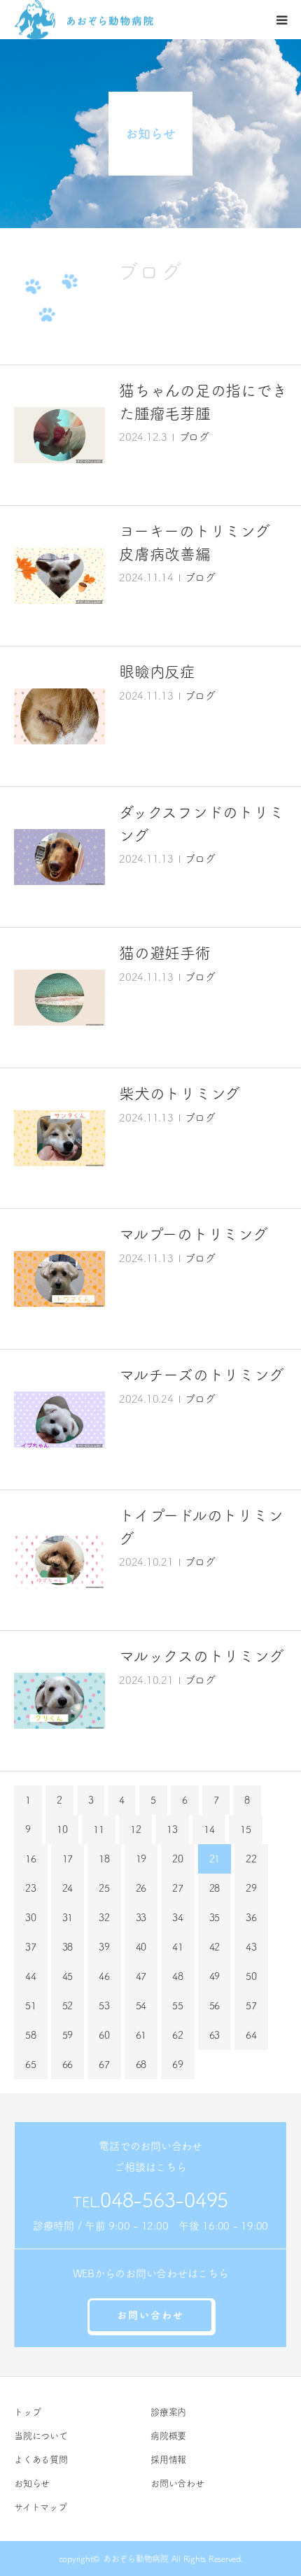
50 (251, 1976)
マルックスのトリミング (201, 1656)
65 (31, 2065)
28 (215, 1888)
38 (68, 1947)
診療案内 (168, 2412)
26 (141, 1888)
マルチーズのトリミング (201, 1375)
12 (136, 1830)
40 (141, 1947)
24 (68, 1888)
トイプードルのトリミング (201, 1527)
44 (31, 1976)
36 (251, 1918)
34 (178, 1918)
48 (178, 1976)
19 (141, 1859)
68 (141, 2065)
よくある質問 (41, 2460)
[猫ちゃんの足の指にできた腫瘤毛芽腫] (59, 435)
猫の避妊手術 (165, 953)
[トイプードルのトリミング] (59, 1560)
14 (209, 1830)
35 (215, 1918)
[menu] (281, 20)
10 (62, 1830)
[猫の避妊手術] (59, 998)
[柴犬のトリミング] (59, 1138)
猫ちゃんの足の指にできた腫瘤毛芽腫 (203, 402)
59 (68, 2035)
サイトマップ (41, 2507)
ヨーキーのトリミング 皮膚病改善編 (202, 543)
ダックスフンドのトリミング (201, 824)
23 (31, 1888)
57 (251, 2006)
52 (68, 2006)
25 (104, 1888)
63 (215, 2035)
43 (251, 1947)
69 (178, 2065)
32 (104, 1918)
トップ (27, 2412)
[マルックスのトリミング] (59, 1701)
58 (31, 2035)
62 (178, 2035)
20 (178, 1859)
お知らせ (32, 2483)
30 (31, 1918)
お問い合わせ (150, 2315)
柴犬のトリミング (180, 1094)
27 (178, 1888)
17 (68, 1859)
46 (104, 1976)
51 (31, 2006)
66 (68, 2065)
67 (104, 2065)
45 (68, 1976)
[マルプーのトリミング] (59, 1279)
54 (141, 2006)
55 (178, 2006)
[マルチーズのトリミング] (59, 1420)
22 (251, 1859)
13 (172, 1830)
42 (215, 1947)
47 (141, 1976)
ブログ (194, 437)
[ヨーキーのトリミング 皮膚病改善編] (59, 576)
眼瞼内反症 (157, 672)
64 (251, 2035)
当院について (41, 2436)
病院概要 (168, 2436)
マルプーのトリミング (194, 1234)
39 (104, 1947)
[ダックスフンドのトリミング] (59, 857)
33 (141, 1918)
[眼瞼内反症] (59, 716)
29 (251, 1888)
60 (104, 2035)
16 (31, 1859)
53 (104, 2006)
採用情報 (168, 2460)
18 (104, 1859)
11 (99, 1830)
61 (141, 2035)
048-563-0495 (164, 2200)
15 (246, 1830)
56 (215, 2006)
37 (31, 1947)
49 (215, 1976)
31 (68, 1918)
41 (178, 1947)
